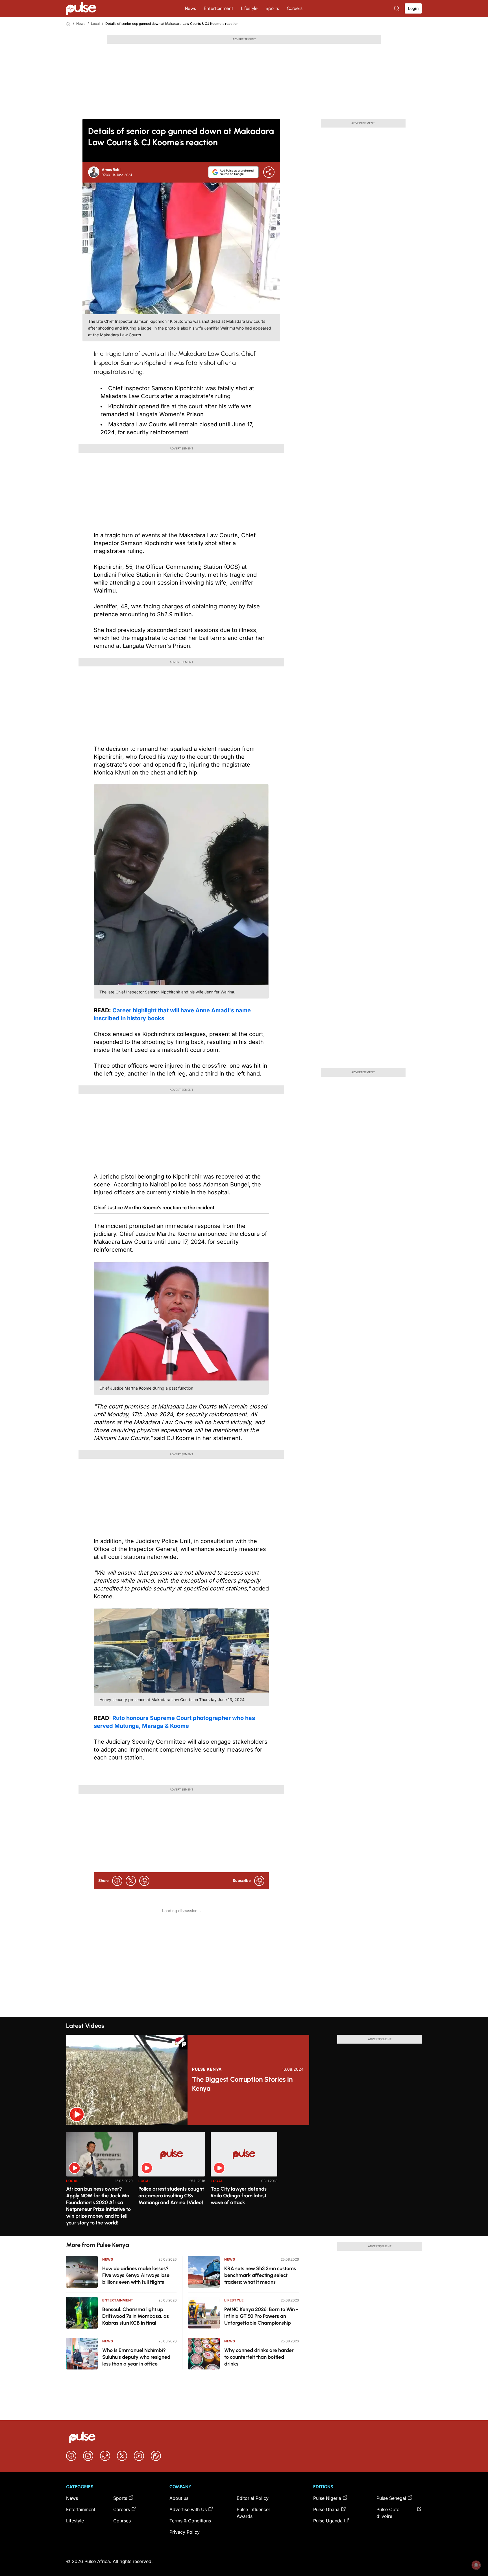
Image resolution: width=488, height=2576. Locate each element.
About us (179, 2498)
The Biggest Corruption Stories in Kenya (242, 2084)
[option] (99, 2182)
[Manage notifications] (476, 2565)
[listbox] (244, 2181)
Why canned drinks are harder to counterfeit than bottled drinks (259, 2357)
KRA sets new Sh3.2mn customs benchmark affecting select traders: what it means (260, 2275)
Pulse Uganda (328, 2521)
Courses (122, 2521)
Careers (295, 8)
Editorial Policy (253, 2498)
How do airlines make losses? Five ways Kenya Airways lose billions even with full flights (136, 2275)
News (190, 8)
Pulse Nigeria (327, 2498)
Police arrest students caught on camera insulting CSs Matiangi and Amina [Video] (171, 2196)
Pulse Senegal (391, 2498)
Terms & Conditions (190, 2521)
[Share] (269, 172)
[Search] (397, 8)
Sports (272, 8)
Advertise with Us (188, 2509)
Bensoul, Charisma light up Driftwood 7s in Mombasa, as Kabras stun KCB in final (136, 2316)
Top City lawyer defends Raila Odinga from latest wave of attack (239, 2196)
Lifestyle (249, 8)
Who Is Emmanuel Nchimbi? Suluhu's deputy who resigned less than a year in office (136, 2357)
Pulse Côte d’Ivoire (388, 2513)
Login (413, 8)
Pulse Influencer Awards (253, 2513)
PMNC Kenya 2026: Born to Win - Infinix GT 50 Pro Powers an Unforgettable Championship (261, 2316)
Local (95, 24)
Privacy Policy (185, 2532)
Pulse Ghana (326, 2509)
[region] (244, 2181)
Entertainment (219, 8)
